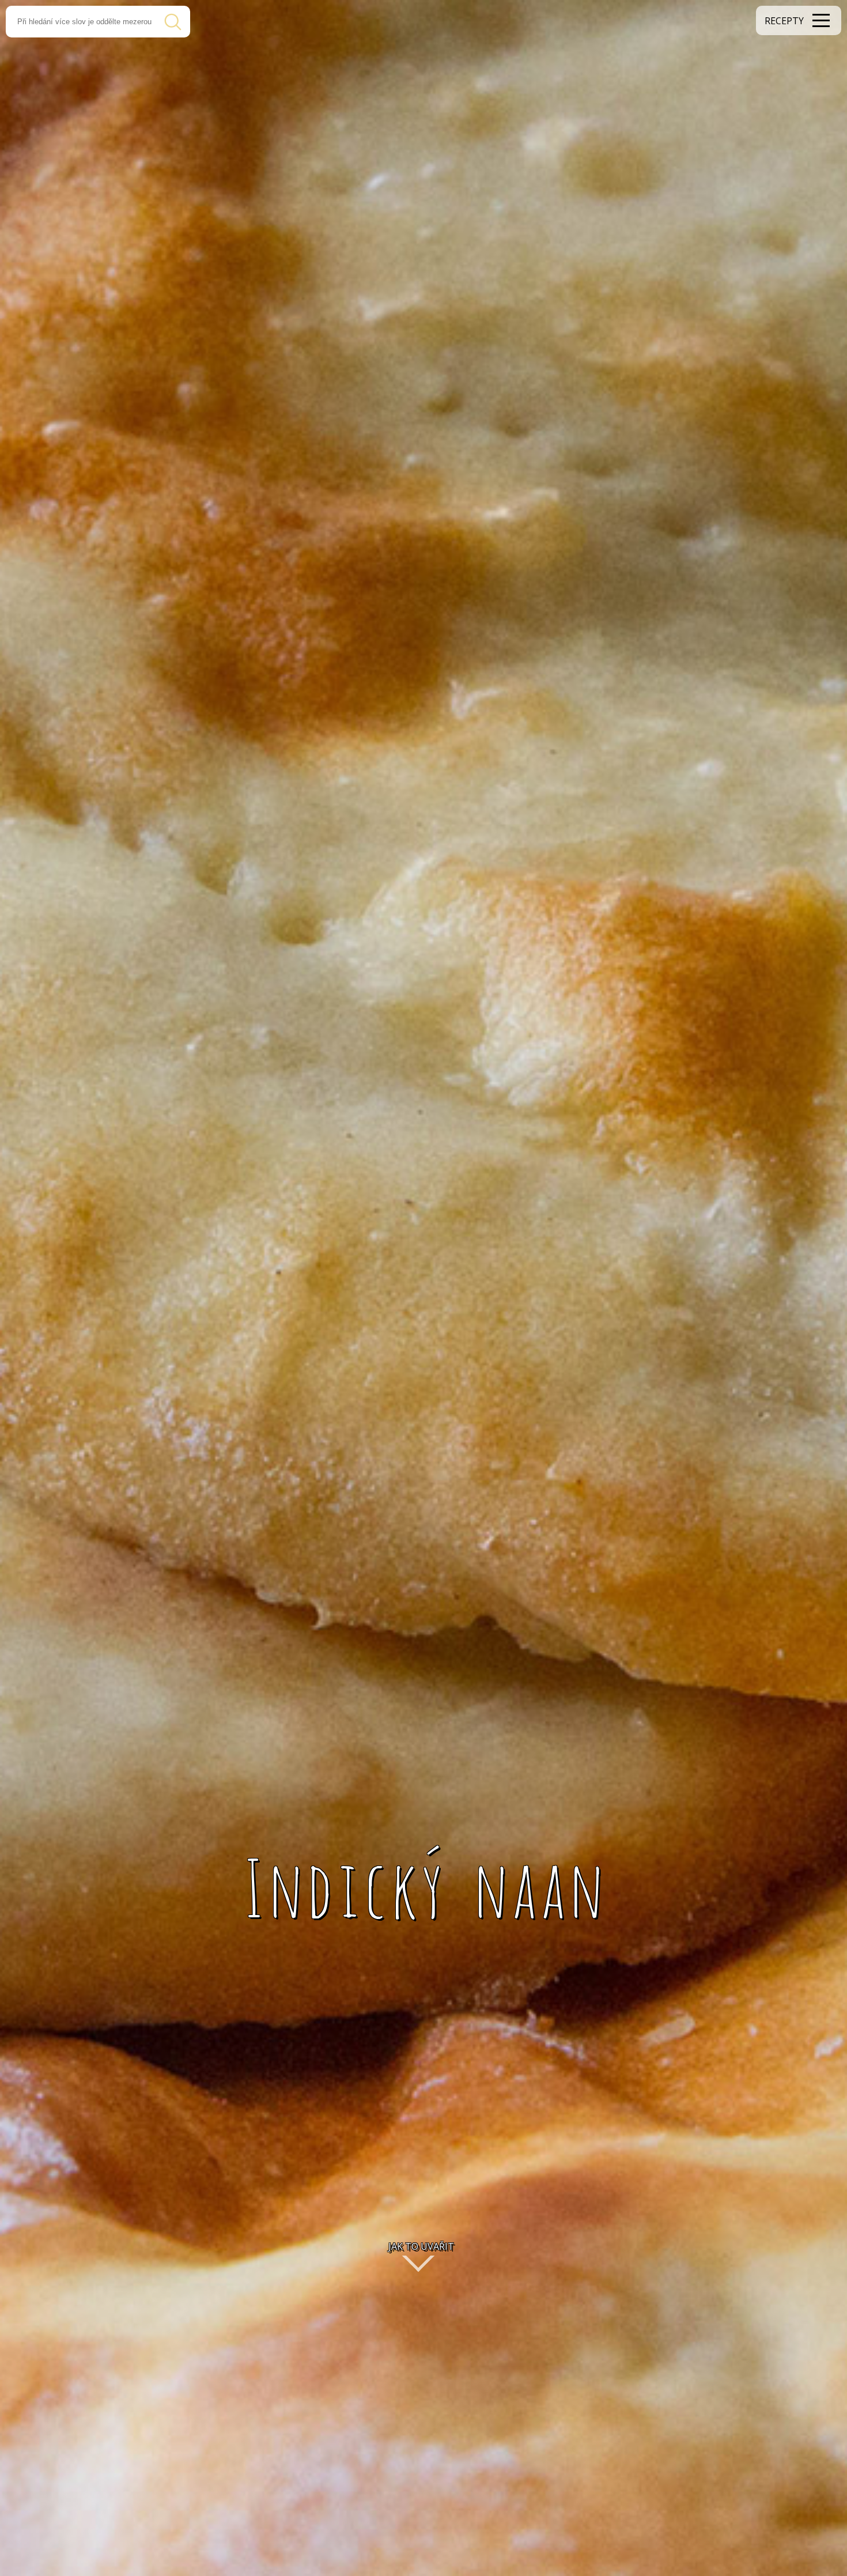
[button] (799, 20)
